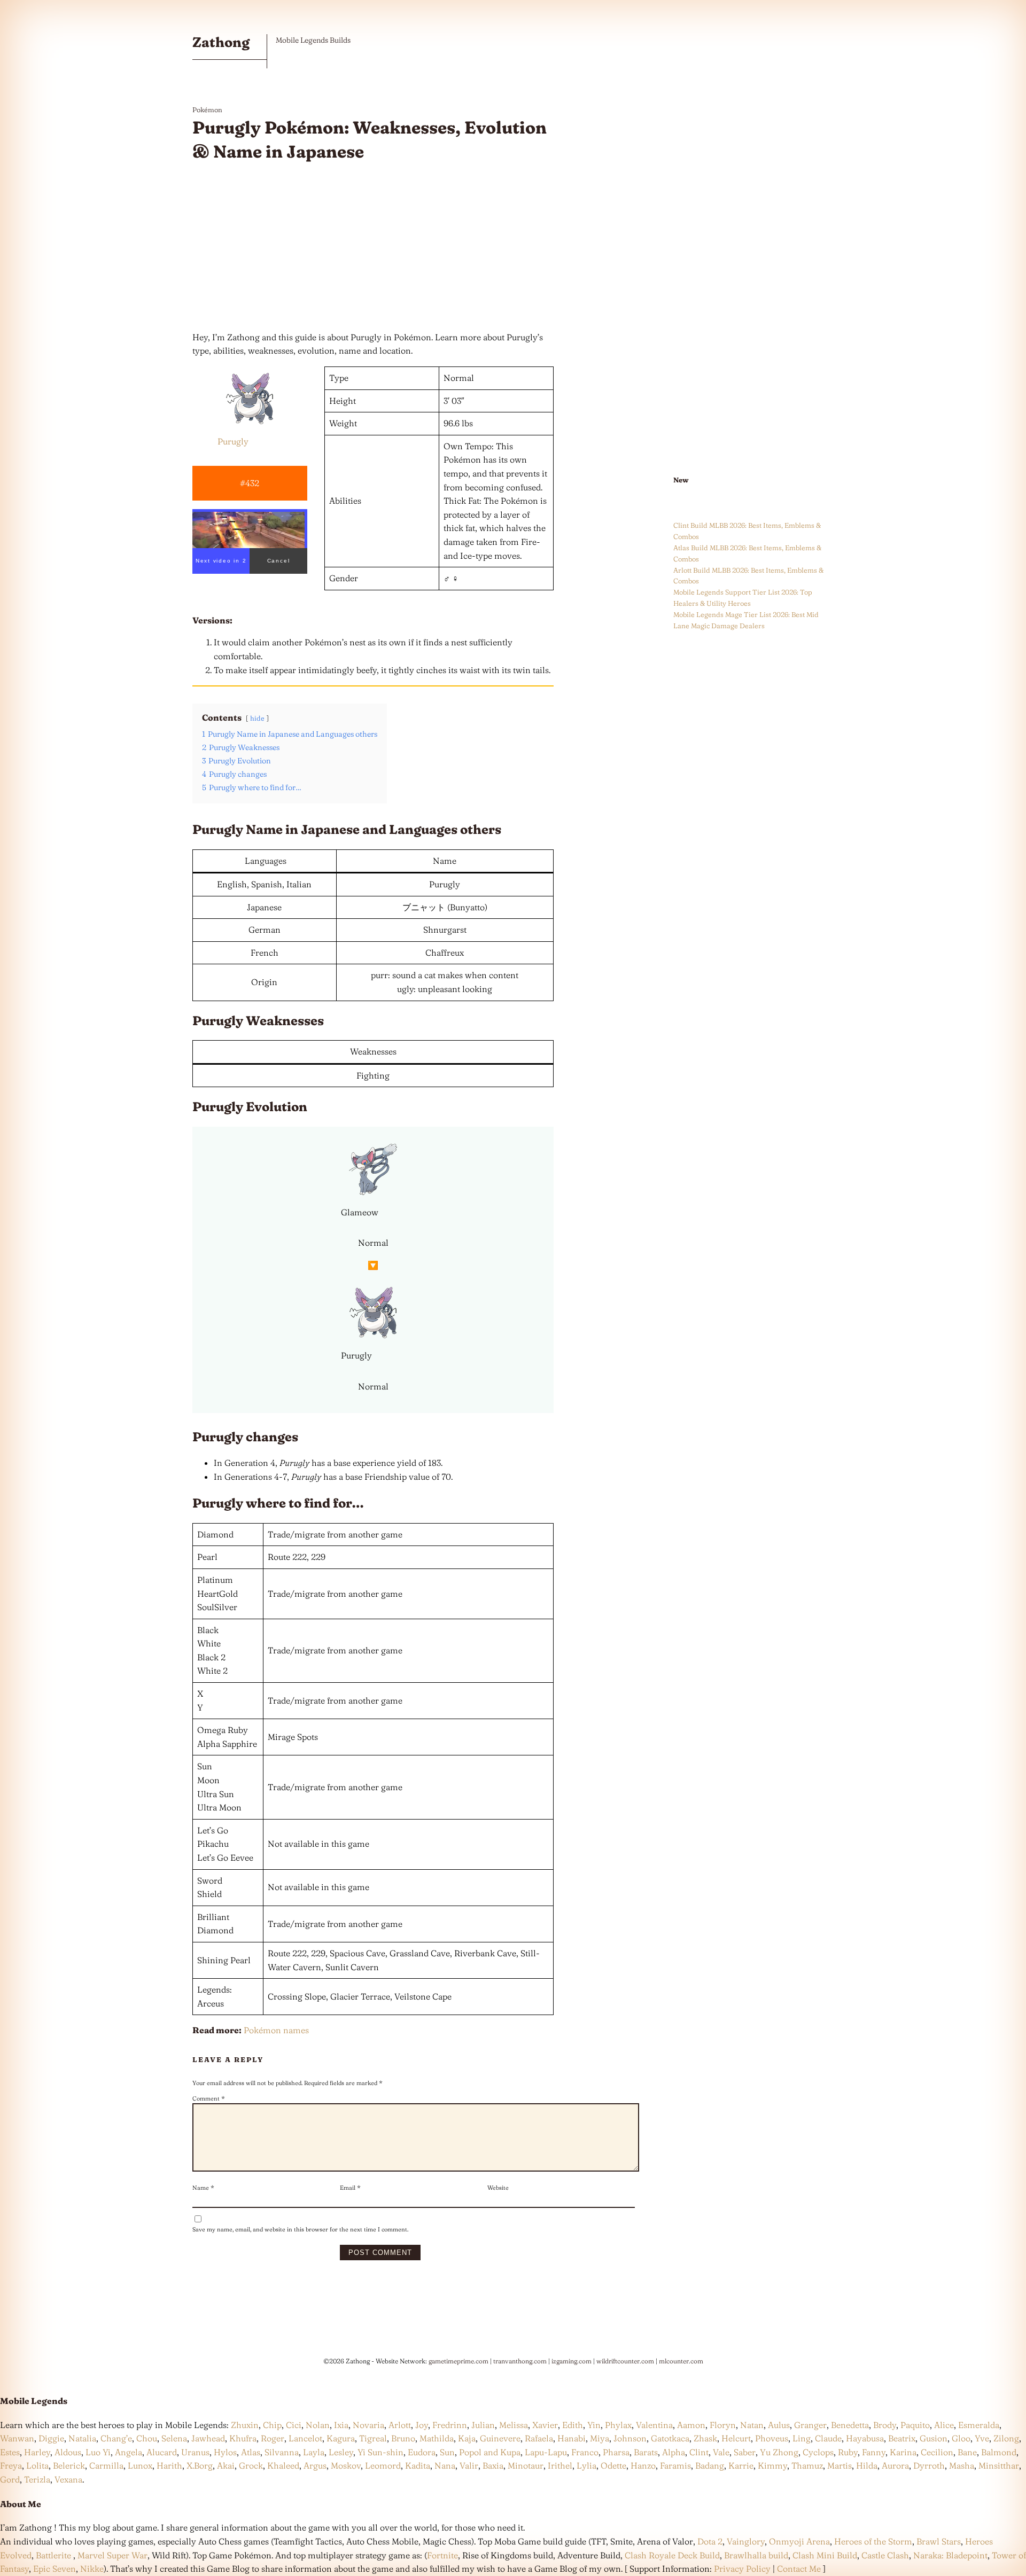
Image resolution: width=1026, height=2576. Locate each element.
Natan (752, 2425)
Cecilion (937, 2452)
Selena (174, 2438)
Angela (129, 2452)
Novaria (368, 2425)
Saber (745, 2452)
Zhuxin (245, 2425)
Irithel (560, 2465)
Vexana (68, 2479)
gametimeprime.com (458, 2361)
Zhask (705, 2438)
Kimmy (772, 2465)
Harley (37, 2452)
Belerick (69, 2465)
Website (498, 2188)
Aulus (779, 2425)
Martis (840, 2465)
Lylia (586, 2465)
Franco (585, 2452)
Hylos (225, 2452)
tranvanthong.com (520, 2361)
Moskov (346, 2465)
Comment (209, 2098)
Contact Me (799, 2569)
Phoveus (772, 2438)
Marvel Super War (112, 2555)
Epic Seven (55, 2569)
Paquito (915, 2425)
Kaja (467, 2438)
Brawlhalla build (756, 2555)
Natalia (82, 2438)
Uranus (195, 2452)
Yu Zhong (779, 2452)
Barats (646, 2452)
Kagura (341, 2438)
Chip (272, 2425)
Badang (710, 2465)
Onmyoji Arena (799, 2541)
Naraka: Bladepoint (950, 2555)
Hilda (867, 2465)
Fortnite (442, 2555)
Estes (10, 2452)
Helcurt (736, 2438)
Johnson (630, 2438)
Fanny (874, 2452)
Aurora (895, 2465)
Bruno (403, 2438)
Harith (169, 2465)
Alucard (162, 2452)
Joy (422, 2425)
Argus (315, 2465)
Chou (147, 2438)
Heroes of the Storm (873, 2541)
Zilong (1006, 2438)
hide (257, 718)
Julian (483, 2425)
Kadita (418, 2465)
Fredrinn (450, 2425)
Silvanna (282, 2452)
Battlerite (53, 2555)
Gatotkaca (670, 2438)
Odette (613, 2465)
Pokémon (207, 110)
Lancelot (305, 2438)
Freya (11, 2465)
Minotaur (526, 2465)
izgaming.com (572, 2361)
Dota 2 (710, 2541)
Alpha (674, 2452)
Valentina (654, 2425)
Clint (699, 2452)
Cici (294, 2425)
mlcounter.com (681, 2361)
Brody (885, 2425)
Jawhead (208, 2438)
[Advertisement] (373, 247)
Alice (944, 2425)
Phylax (618, 2425)
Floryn (723, 2425)
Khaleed (283, 2465)
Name (203, 2188)
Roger (273, 2438)
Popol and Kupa (490, 2452)
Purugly (233, 441)
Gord (10, 2479)
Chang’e (116, 2438)
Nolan (318, 2425)
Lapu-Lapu (546, 2452)
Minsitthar (999, 2465)
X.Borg (199, 2465)
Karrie (741, 2465)
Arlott (400, 2425)
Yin (594, 2425)
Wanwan (17, 2438)
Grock (251, 2465)
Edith (573, 2425)
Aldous (68, 2452)
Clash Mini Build (825, 2555)
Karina (903, 2452)
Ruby (848, 2452)
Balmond (999, 2452)
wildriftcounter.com (625, 2361)
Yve (982, 2438)
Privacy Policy (742, 2569)
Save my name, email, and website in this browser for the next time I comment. (300, 2229)
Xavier (545, 2425)
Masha (962, 2465)
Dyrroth (929, 2465)
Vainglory (746, 2541)
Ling (802, 2438)
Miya (600, 2438)
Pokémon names (276, 2030)
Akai (226, 2465)
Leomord (383, 2465)
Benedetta (850, 2425)
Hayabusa (865, 2438)
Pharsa (616, 2452)
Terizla (37, 2479)
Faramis (675, 2465)
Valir (469, 2465)
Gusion (934, 2438)
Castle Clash (885, 2555)
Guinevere (500, 2438)
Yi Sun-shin (380, 2452)
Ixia (341, 2425)
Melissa (514, 2425)
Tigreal (373, 2438)
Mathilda (437, 2438)
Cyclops (818, 2452)
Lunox (140, 2465)
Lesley (341, 2452)
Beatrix (902, 2438)
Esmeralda (979, 2425)
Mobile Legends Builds (313, 40)
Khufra (243, 2438)
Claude (828, 2438)
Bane (967, 2452)
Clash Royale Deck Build (672, 2555)
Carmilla (106, 2465)
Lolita (37, 2465)
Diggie (51, 2438)
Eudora (422, 2452)
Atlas (251, 2452)
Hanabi (572, 2438)
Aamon (691, 2425)
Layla (314, 2452)
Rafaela (539, 2438)
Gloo (961, 2438)
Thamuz (807, 2465)
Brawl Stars (939, 2541)
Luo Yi (98, 2452)
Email (350, 2188)
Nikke (92, 2569)
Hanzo (643, 2465)
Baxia (493, 2465)
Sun (447, 2452)
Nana (445, 2465)
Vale (720, 2452)
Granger (810, 2425)
